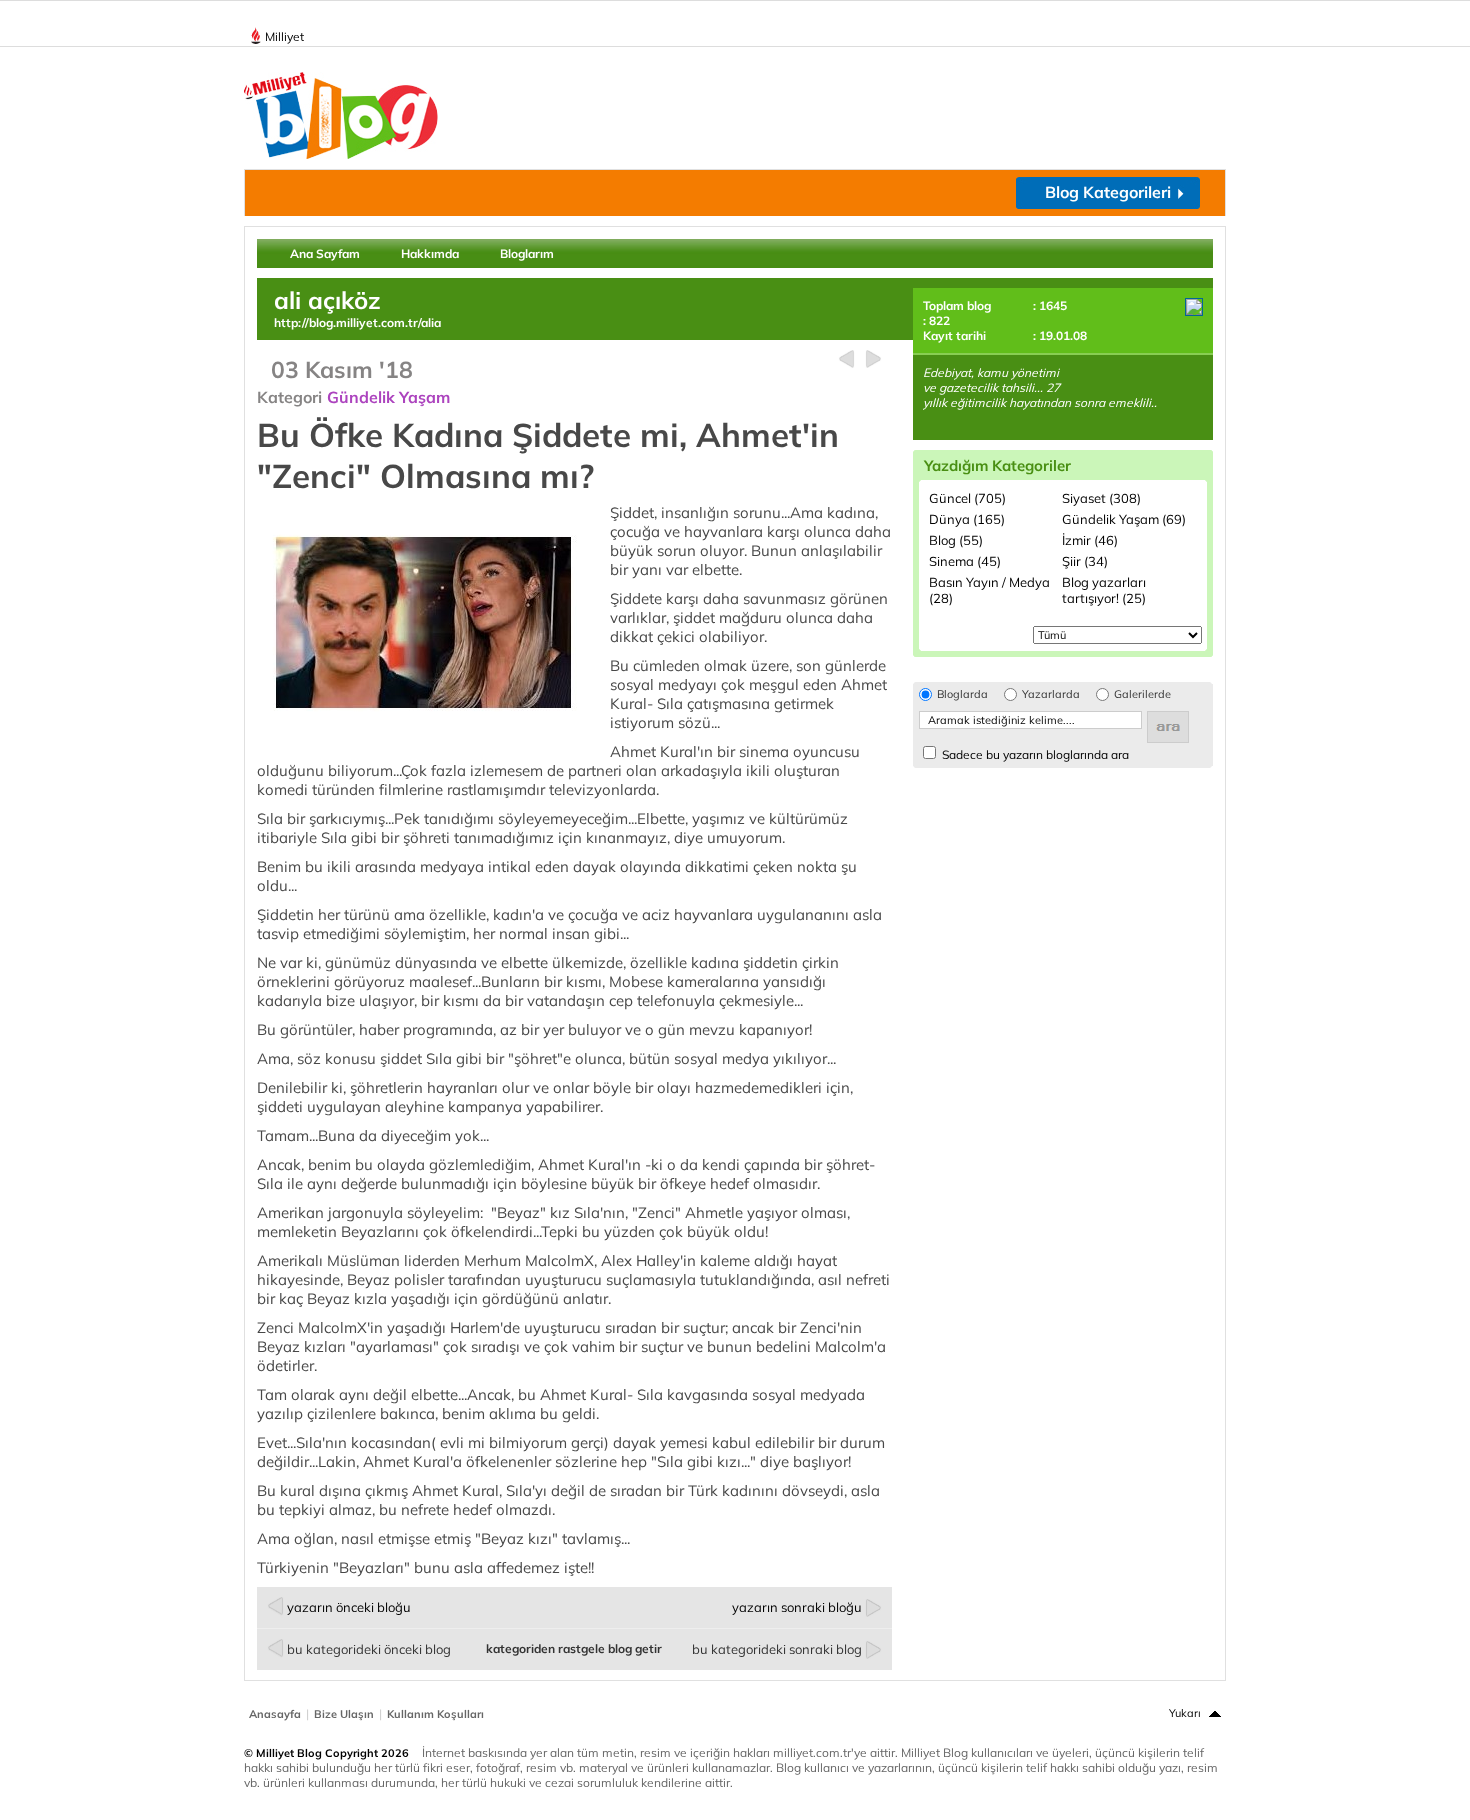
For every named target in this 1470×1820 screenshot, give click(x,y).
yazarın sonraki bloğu (797, 1607)
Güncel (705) (967, 498)
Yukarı (1185, 1713)
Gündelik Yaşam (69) (1124, 519)
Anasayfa (275, 1714)
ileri (873, 359)
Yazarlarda (1051, 694)
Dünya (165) (967, 519)
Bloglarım (527, 253)
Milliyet (284, 36)
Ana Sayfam (325, 253)
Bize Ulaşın (344, 1714)
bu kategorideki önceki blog (369, 1649)
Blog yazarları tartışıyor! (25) (1104, 590)
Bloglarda (962, 694)
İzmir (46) (1090, 540)
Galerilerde (1142, 694)
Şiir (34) (1085, 561)
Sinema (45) (965, 561)
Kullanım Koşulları (435, 1714)
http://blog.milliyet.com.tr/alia (357, 322)
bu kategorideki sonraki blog (777, 1649)
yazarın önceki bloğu (349, 1607)
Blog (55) (956, 540)
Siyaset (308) (1101, 498)
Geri (846, 359)
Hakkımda (430, 253)
